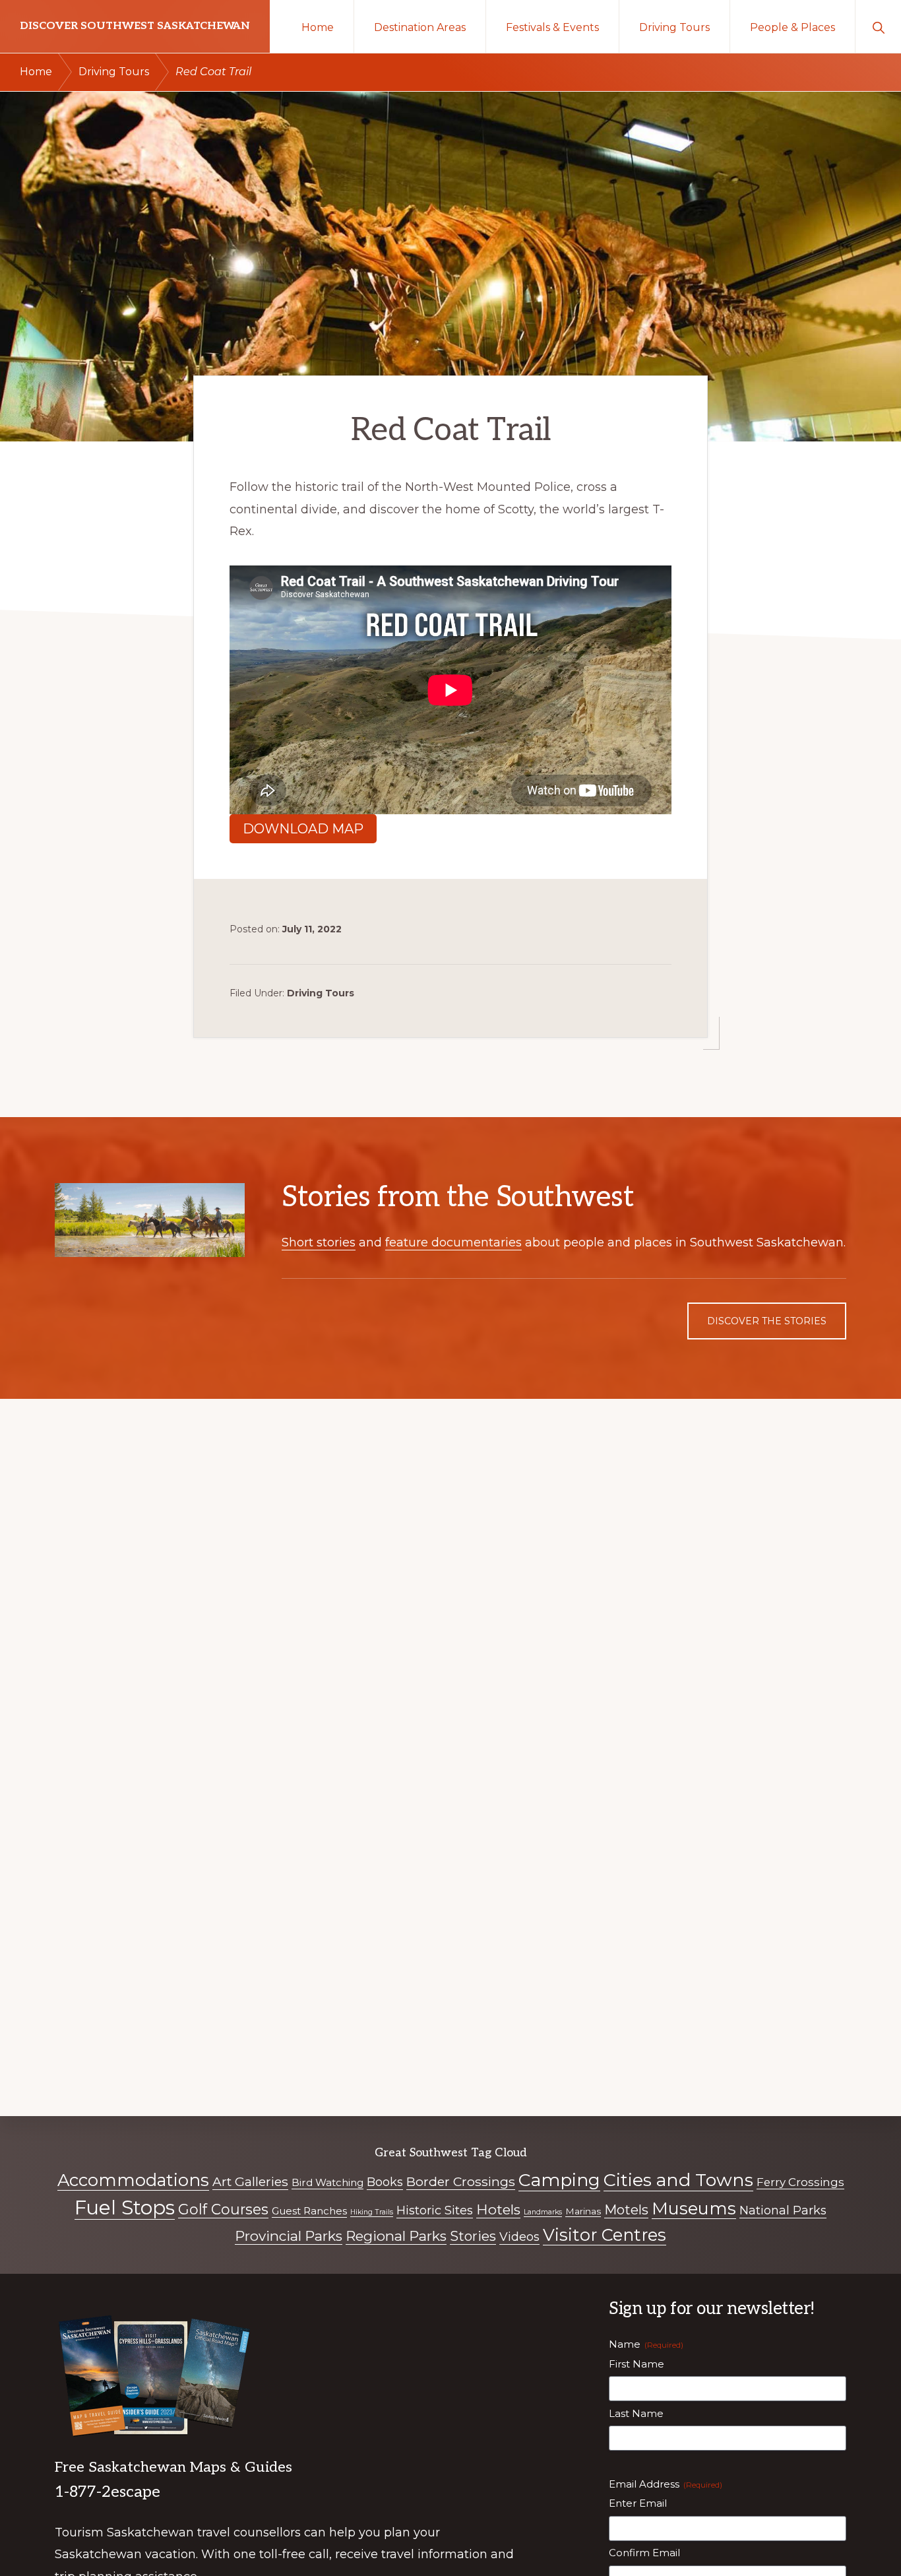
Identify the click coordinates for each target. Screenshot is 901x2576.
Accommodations (133, 2180)
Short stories (319, 1242)
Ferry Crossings (800, 2182)
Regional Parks (396, 2236)
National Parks (783, 2210)
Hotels (498, 2209)
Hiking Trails (372, 2212)
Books (385, 2182)
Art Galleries (250, 2181)
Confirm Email (644, 2553)
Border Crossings (461, 2181)
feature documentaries (453, 1242)
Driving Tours (321, 993)
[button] (878, 26)
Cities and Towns (678, 2180)
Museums (694, 2208)
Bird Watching (327, 2182)
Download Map (303, 829)
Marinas (583, 2211)
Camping (559, 2180)
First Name (637, 2364)
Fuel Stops (125, 2207)
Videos (519, 2237)
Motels (626, 2210)
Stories (473, 2236)
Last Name (636, 2413)
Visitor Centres (605, 2235)
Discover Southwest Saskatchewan (135, 26)
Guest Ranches (309, 2211)
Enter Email (638, 2503)
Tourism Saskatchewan (124, 2532)
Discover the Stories (767, 1321)
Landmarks (543, 2212)
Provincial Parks (289, 2236)
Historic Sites (435, 2210)
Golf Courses (223, 2209)
